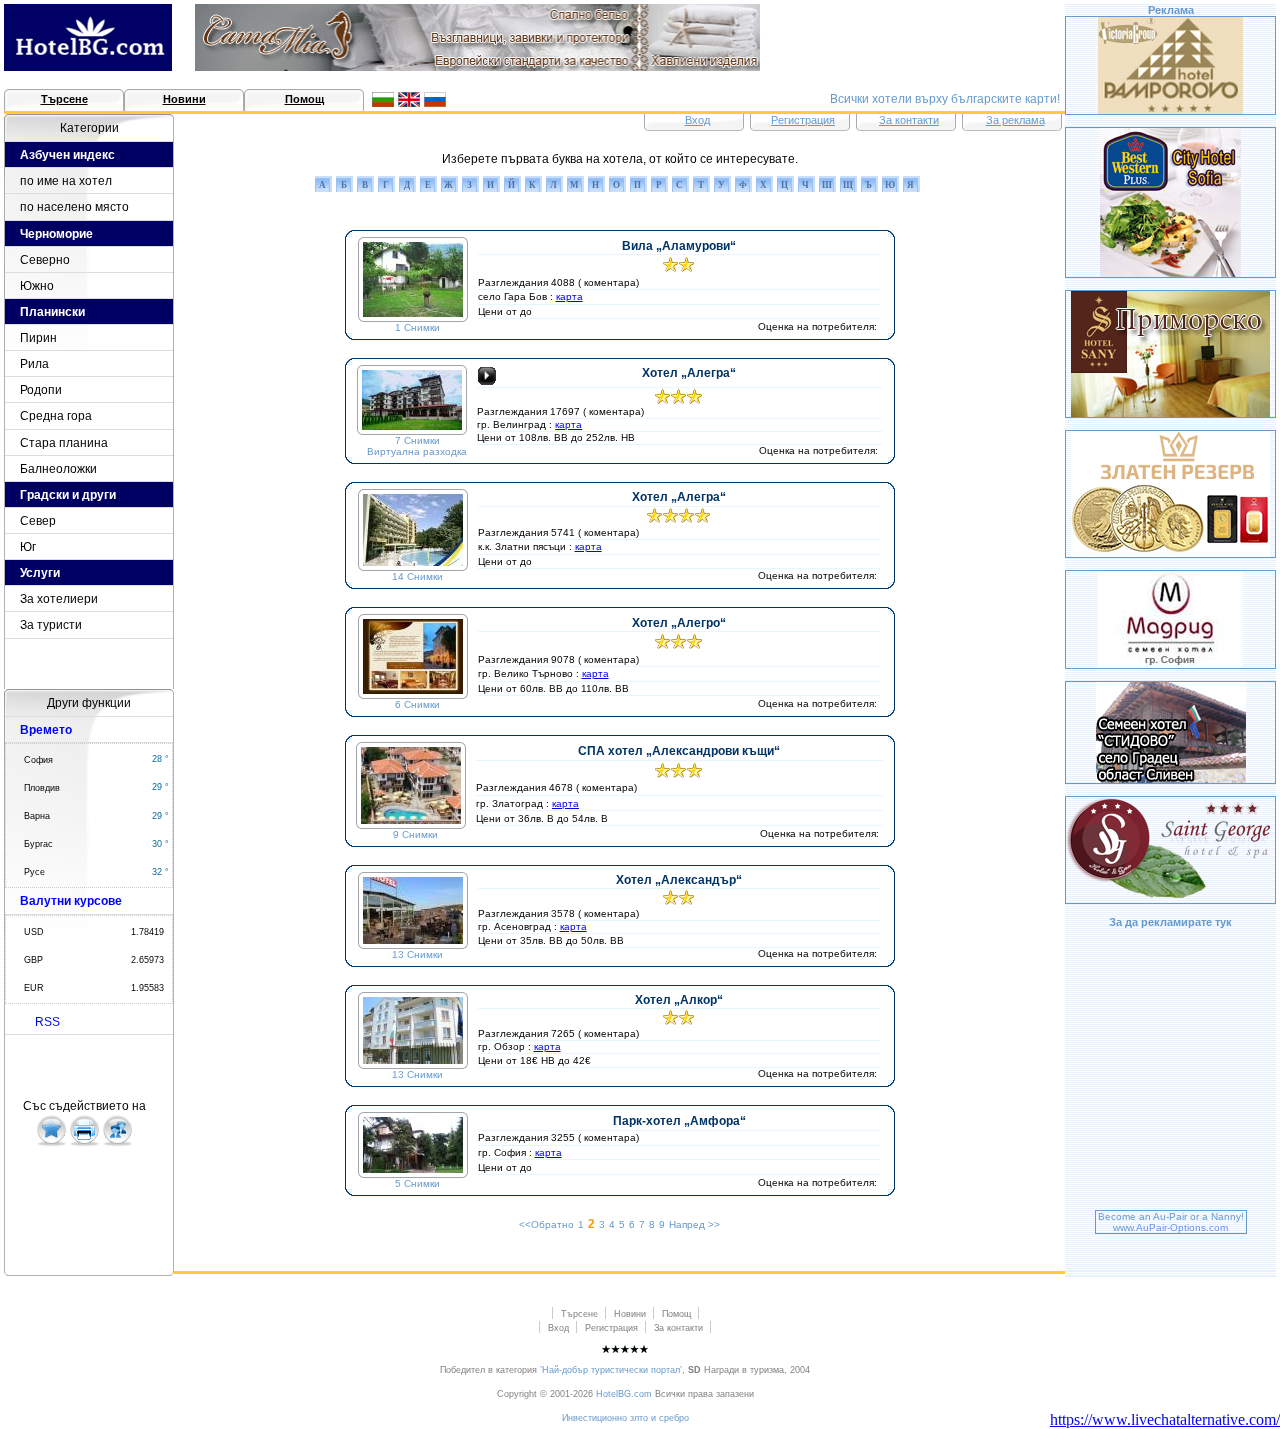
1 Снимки (417, 327)
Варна (37, 816)
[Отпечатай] (84, 1143)
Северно (45, 260)
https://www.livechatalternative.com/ (1165, 1419)
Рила (34, 364)
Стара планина (64, 443)
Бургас (38, 844)
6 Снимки (417, 704)
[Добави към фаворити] (51, 1143)
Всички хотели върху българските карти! (945, 99)
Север (38, 521)
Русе (34, 872)
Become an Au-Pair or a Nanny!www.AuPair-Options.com (1171, 1222)
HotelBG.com (624, 1394)
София (38, 760)
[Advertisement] (1171, 1072)
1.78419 (147, 932)
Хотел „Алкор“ (679, 1000)
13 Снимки (417, 954)
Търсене (64, 99)
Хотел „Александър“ (679, 880)
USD (34, 932)
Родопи (41, 390)
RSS (47, 1022)
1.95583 (147, 988)
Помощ (304, 99)
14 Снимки (417, 576)
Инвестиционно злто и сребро (625, 1418)
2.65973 (147, 960)
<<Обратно (546, 1224)
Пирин (38, 338)
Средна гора (56, 416)
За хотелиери (59, 599)
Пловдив (42, 788)
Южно (37, 286)
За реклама (1015, 120)
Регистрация (803, 120)
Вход (697, 120)
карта (569, 296)
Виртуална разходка (417, 451)
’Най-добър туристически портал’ (611, 1370)
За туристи (51, 625)
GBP (33, 960)
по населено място (74, 207)
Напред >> (694, 1224)
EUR (34, 988)
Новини (184, 99)
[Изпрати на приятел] (117, 1143)
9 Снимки (415, 834)
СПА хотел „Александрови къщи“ (679, 751)
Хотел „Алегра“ (689, 373)
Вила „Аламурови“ (679, 246)
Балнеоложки (58, 469)
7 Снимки (417, 440)
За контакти (909, 120)
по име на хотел (66, 181)
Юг (28, 547)
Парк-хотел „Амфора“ (679, 1121)
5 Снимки (417, 1183)
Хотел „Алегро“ (679, 623)
